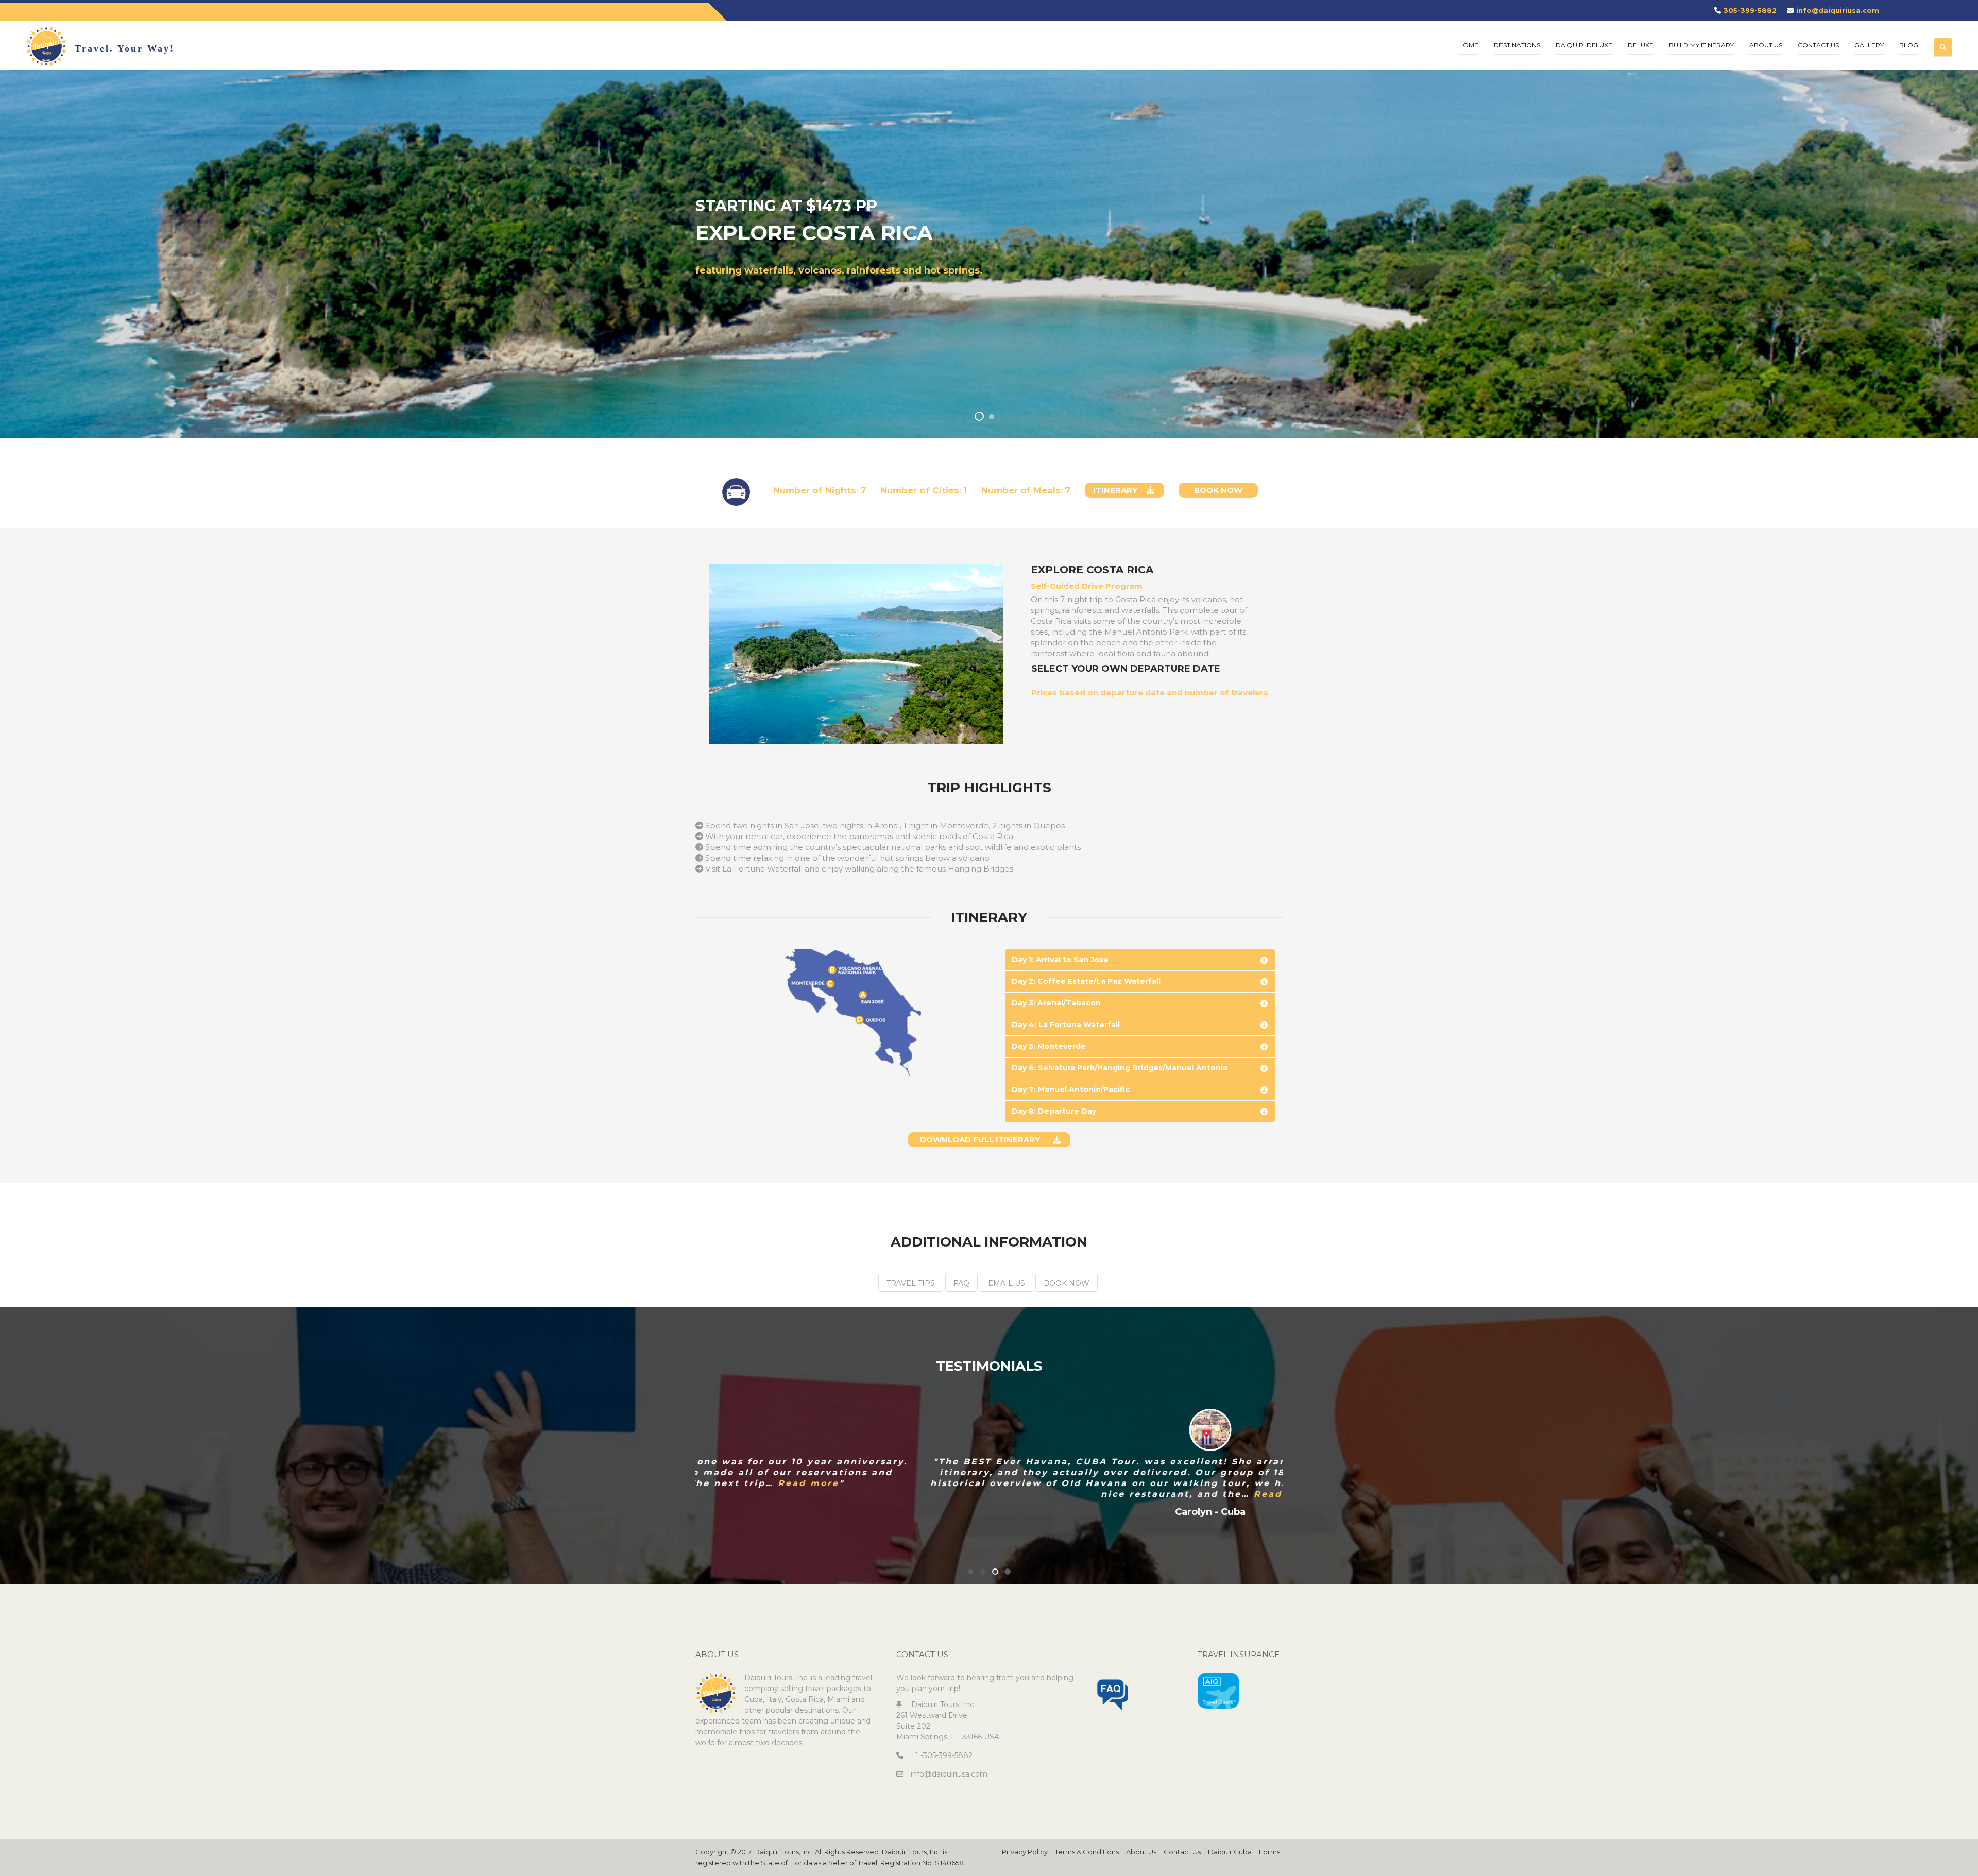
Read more (1063, 1494)
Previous (675, 1465)
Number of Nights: (816, 490)
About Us (1141, 1852)
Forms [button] (1269, 1852)
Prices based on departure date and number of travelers (1150, 693)
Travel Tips (911, 1283)
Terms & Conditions (1087, 1852)
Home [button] (1468, 45)
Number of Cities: (921, 490)
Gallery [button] (1869, 45)
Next (1303, 1465)
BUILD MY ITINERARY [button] (1701, 45)
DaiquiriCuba (1230, 1852)
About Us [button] (1766, 45)
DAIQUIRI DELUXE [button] (1584, 45)
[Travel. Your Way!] (46, 46)
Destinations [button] (1517, 45)
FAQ (961, 1283)
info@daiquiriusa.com (1838, 10)
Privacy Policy (1025, 1852)
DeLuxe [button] (1641, 45)
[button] (1943, 39)
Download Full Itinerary (980, 1140)
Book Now (1218, 490)
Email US (1007, 1283)
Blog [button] (1909, 45)
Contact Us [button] (1818, 45)
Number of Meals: (1022, 490)
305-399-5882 (1750, 10)
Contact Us (1182, 1852)
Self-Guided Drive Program (1087, 586)
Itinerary (1115, 490)
